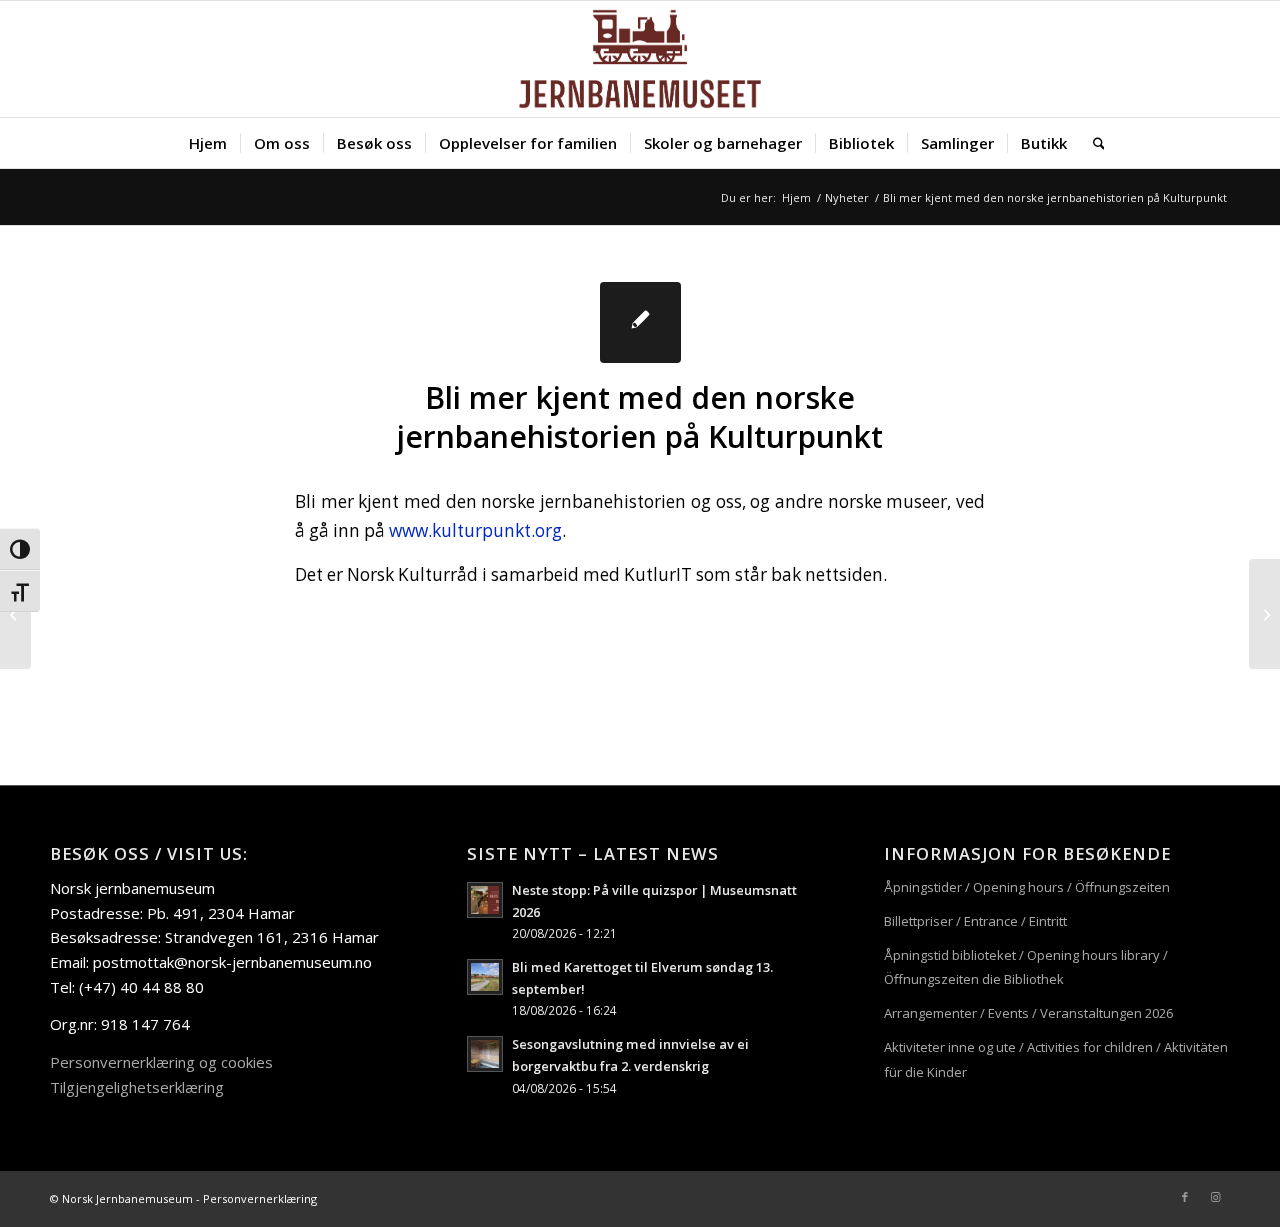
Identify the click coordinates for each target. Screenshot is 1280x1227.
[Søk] (1092, 143)
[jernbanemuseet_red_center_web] (639, 59)
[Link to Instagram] (1215, 1197)
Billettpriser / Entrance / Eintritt (975, 921)
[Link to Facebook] (1185, 1197)
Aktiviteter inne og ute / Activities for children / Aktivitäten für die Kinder (1056, 1059)
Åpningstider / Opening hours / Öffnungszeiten (1027, 887)
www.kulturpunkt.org (475, 530)
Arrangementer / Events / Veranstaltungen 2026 (1028, 1013)
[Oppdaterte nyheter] (15, 614)
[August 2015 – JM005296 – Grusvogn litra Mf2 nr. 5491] (1264, 614)
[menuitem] (208, 143)
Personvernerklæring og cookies (161, 1062)
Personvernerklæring (260, 1198)
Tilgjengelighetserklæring (137, 1087)
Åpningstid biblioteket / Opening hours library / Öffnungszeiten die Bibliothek (1026, 967)
